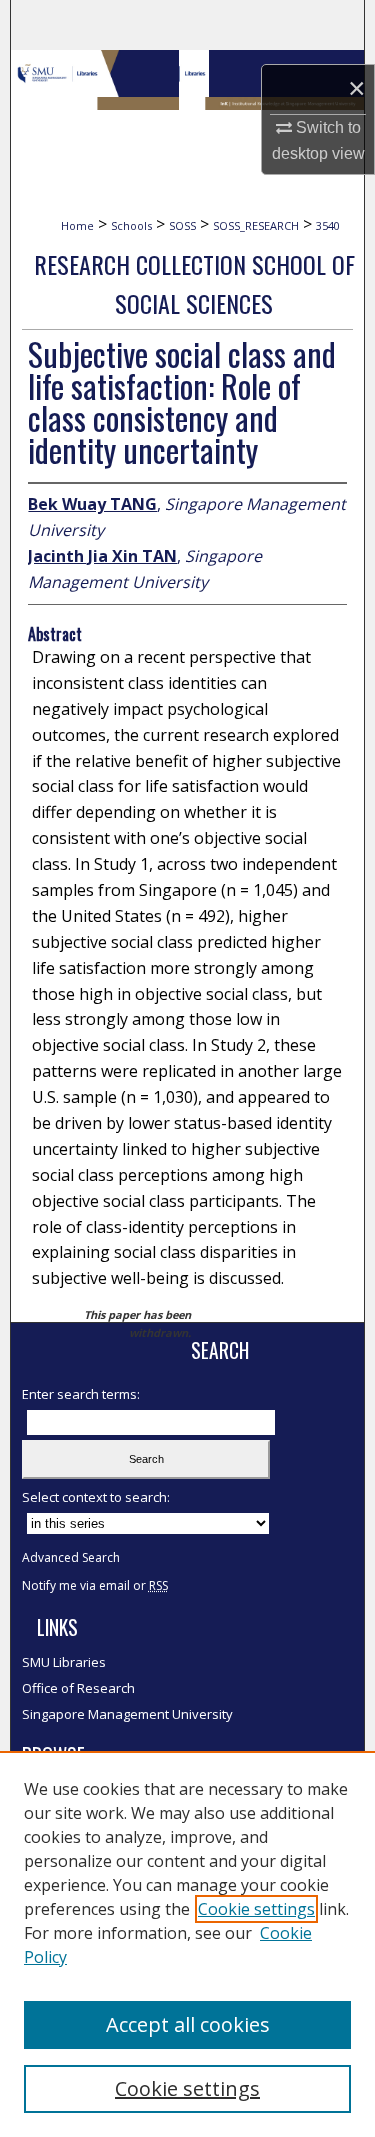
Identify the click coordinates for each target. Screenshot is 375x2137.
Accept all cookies (188, 2024)
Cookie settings (256, 1909)
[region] (187, 1944)
